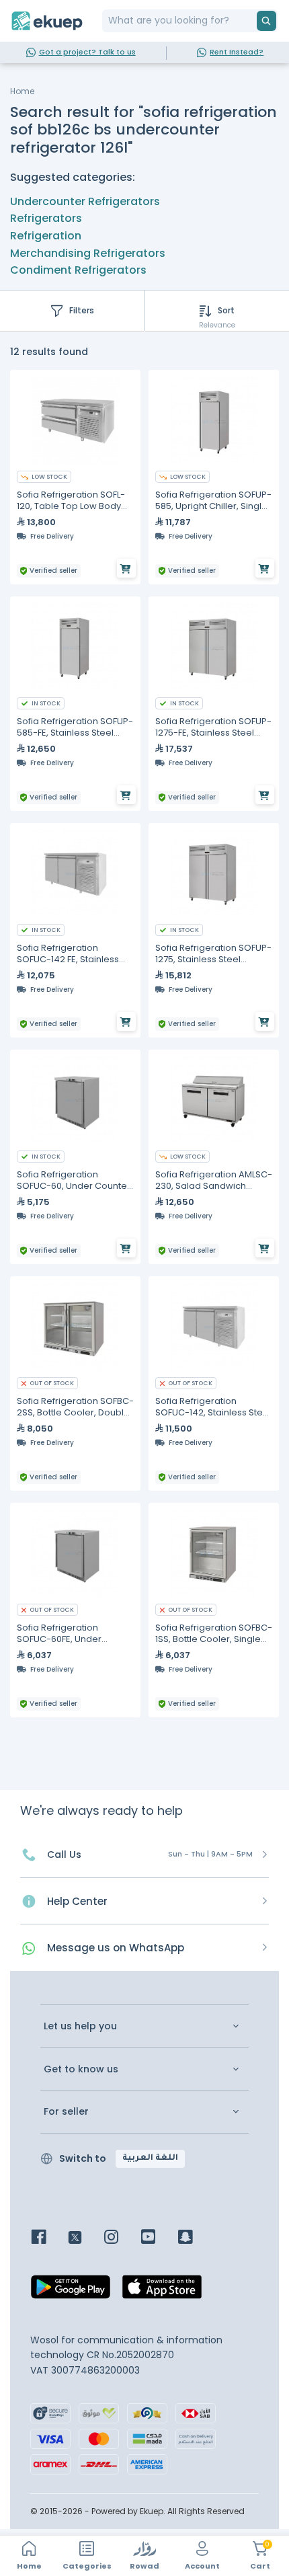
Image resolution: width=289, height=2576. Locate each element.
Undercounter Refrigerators (85, 201)
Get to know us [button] (81, 2069)
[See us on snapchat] (195, 2238)
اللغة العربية (150, 2158)
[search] (266, 21)
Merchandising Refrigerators (88, 253)
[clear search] (251, 21)
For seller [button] (66, 2112)
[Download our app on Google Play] (71, 2291)
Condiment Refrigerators (78, 270)
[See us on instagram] (121, 2238)
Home (22, 91)
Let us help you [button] (80, 2026)
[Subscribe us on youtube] (158, 2238)
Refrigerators (46, 218)
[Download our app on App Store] (162, 2291)
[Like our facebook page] (49, 2238)
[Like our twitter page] (85, 2238)
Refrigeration (46, 236)
